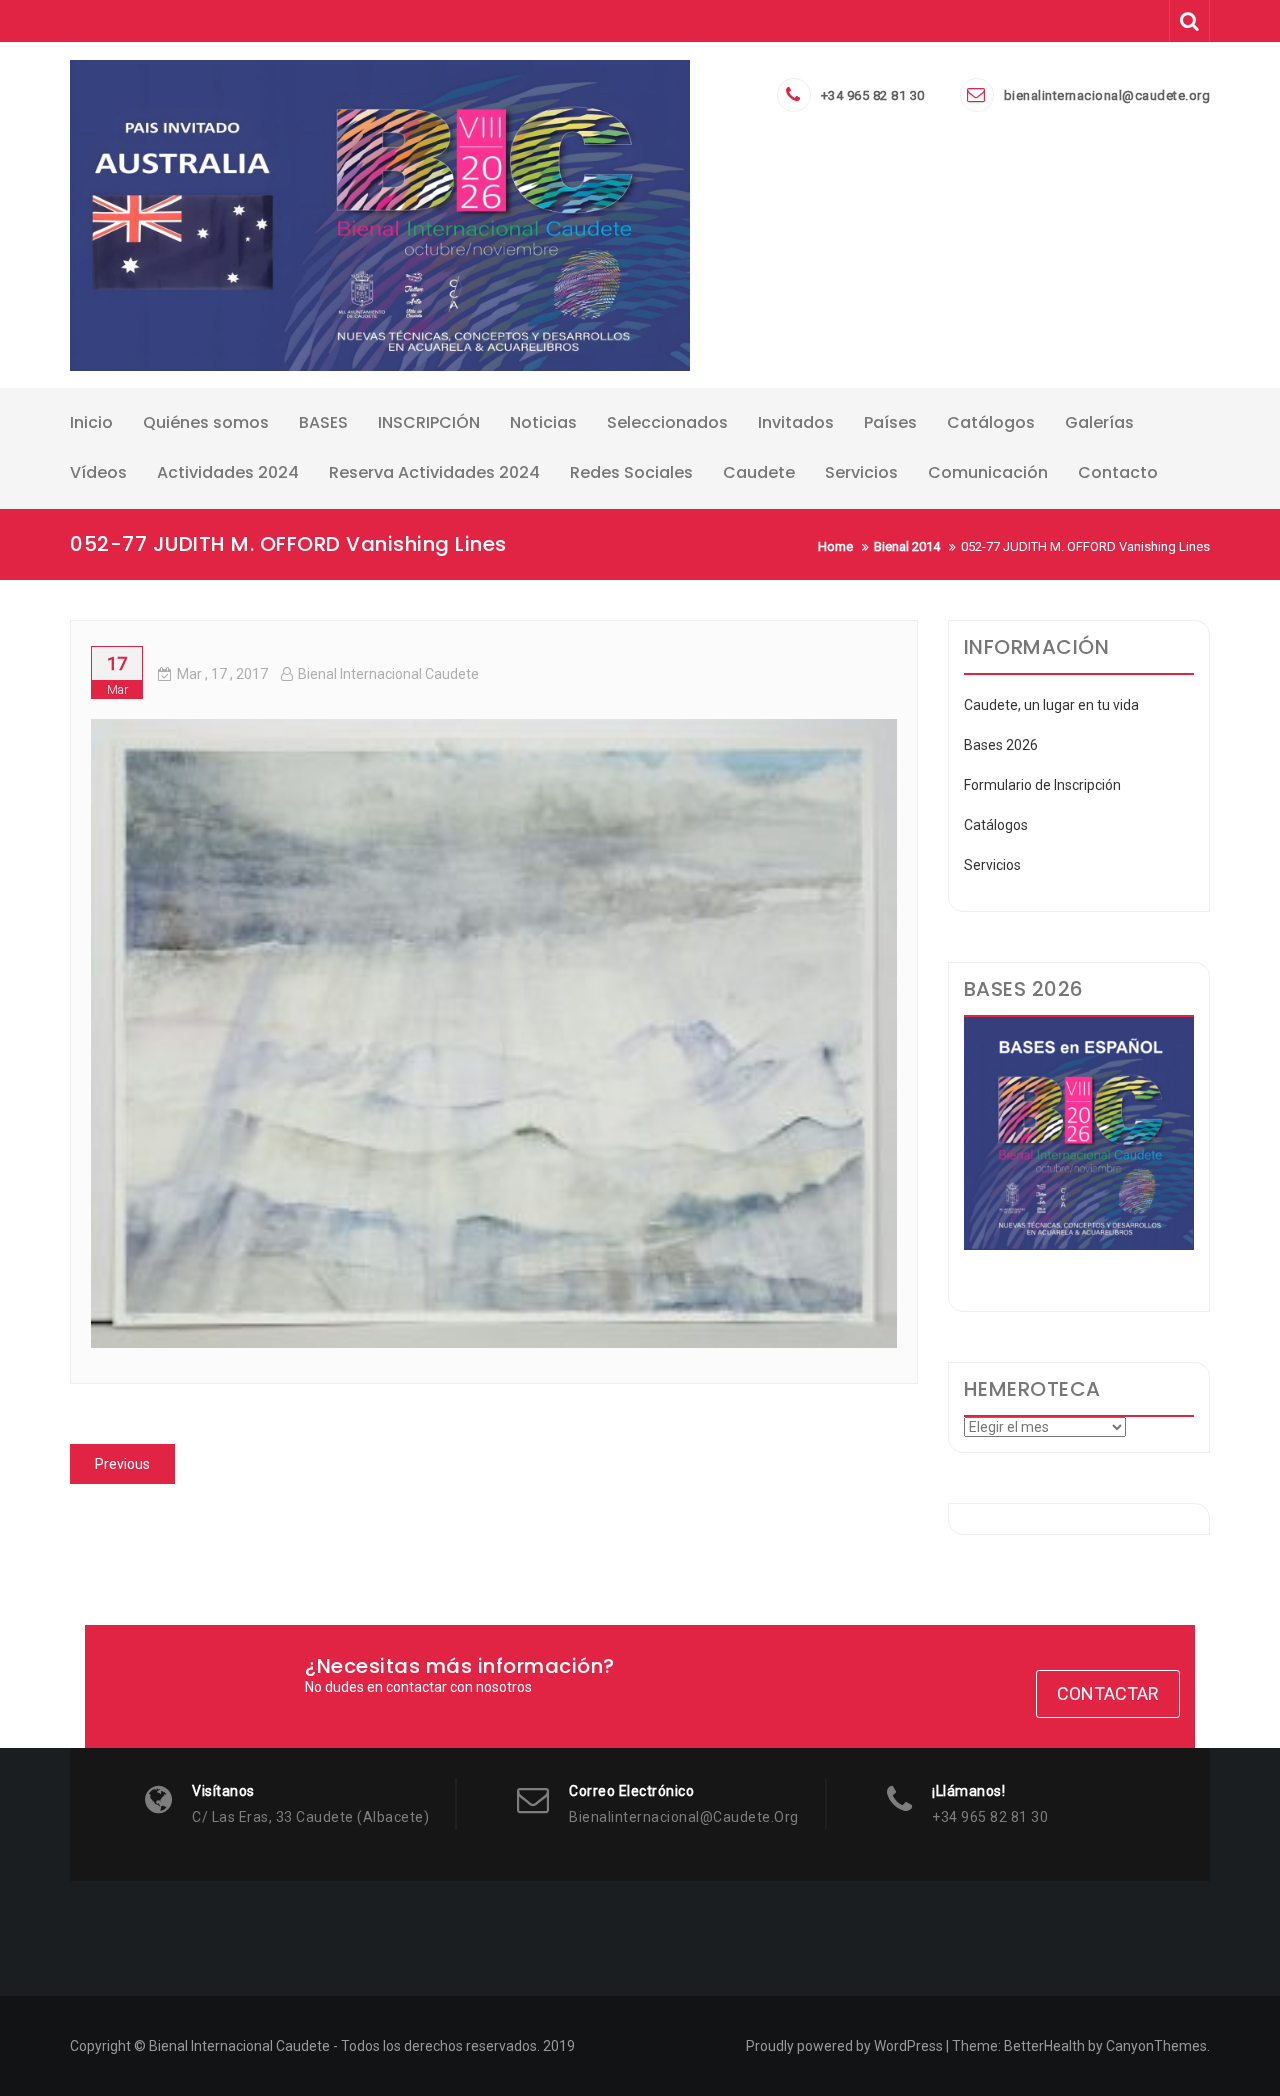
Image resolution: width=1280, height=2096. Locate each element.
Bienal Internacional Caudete (388, 674)
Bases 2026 (1001, 745)
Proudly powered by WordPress (844, 2046)
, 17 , (222, 674)
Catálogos (996, 825)
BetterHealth (1044, 2046)
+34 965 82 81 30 (873, 95)
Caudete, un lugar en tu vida (1051, 705)
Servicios (992, 865)
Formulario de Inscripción (1042, 785)
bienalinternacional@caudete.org (1107, 95)
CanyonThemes (1156, 2046)
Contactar (1108, 1693)
